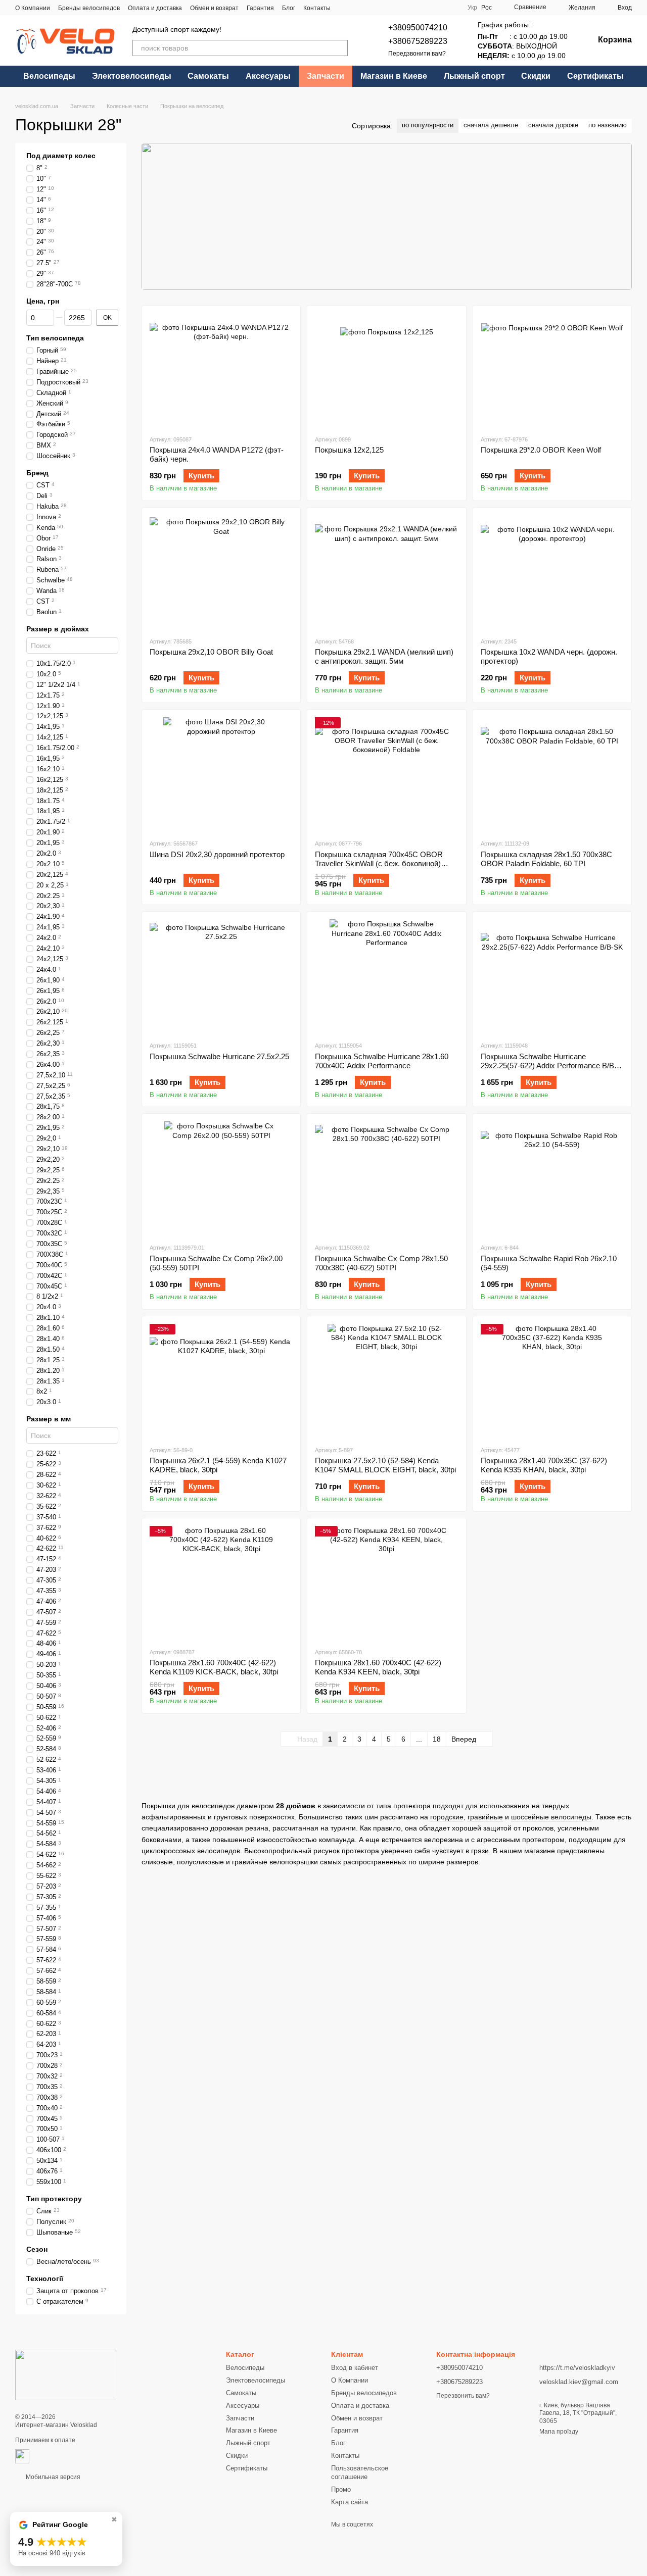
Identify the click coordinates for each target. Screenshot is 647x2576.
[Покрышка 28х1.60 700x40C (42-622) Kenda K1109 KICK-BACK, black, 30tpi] (221, 1583)
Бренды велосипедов (89, 8)
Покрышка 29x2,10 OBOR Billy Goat (211, 652)
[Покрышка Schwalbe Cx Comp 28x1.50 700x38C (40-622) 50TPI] (386, 1178)
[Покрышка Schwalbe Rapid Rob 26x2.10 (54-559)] (552, 1178)
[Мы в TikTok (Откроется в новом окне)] (439, 8)
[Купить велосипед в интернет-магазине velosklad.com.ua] (66, 2374)
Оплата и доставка (155, 8)
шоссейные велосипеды (551, 1817)
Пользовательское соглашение (360, 2472)
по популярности (428, 125)
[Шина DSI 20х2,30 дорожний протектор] (221, 774)
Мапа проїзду (559, 2432)
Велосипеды (49, 76)
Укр (472, 8)
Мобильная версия (52, 2477)
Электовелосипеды (132, 76)
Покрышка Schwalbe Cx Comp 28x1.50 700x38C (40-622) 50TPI (381, 1263)
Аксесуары (268, 76)
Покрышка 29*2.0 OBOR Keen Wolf (541, 450)
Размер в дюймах (58, 629)
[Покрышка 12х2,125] (386, 370)
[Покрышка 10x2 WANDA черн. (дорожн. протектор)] (552, 572)
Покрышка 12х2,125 (349, 450)
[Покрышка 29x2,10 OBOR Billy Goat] (221, 572)
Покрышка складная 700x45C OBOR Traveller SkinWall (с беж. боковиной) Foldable (379, 863)
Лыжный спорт (474, 76)
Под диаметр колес (61, 156)
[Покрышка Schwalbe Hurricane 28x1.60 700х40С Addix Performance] (386, 976)
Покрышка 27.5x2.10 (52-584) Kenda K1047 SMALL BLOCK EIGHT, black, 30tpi (385, 1465)
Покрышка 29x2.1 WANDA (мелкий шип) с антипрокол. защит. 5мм (384, 656)
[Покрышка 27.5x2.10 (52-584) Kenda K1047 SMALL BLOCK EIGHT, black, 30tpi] (386, 1381)
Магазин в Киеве (394, 76)
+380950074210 (418, 28)
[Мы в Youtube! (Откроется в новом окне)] (415, 8)
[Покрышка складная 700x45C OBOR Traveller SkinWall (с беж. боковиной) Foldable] (386, 774)
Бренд (37, 473)
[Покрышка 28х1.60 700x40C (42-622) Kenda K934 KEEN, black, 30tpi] (386, 1583)
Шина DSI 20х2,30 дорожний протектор (217, 854)
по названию (608, 125)
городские (447, 1817)
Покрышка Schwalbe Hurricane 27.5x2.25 (219, 1056)
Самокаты (208, 76)
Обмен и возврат (214, 8)
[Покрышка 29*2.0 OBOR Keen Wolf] (552, 370)
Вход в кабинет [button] (355, 2368)
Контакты (317, 8)
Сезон (37, 2249)
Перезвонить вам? (463, 2396)
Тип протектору (54, 2199)
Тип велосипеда (55, 338)
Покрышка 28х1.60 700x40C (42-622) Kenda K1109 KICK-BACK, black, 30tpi (214, 1667)
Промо (341, 2489)
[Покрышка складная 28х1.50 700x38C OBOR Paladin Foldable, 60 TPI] (552, 774)
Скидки (536, 76)
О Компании (33, 8)
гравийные (485, 1817)
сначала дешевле (491, 125)
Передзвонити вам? (417, 54)
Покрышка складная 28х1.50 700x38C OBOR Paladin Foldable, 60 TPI (546, 859)
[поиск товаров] (340, 48)
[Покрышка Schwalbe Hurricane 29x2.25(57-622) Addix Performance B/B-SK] (552, 976)
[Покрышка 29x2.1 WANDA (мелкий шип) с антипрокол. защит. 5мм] (386, 572)
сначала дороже (553, 125)
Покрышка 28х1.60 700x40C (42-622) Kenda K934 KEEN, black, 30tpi (378, 1667)
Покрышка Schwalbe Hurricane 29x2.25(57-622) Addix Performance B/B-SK (549, 1066)
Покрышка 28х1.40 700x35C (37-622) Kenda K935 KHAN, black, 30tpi (544, 1465)
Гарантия (260, 8)
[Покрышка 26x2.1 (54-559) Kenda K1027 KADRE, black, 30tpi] (221, 1381)
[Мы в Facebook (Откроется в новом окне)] (403, 8)
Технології (45, 2278)
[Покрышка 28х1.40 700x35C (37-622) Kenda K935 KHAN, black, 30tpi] (552, 1381)
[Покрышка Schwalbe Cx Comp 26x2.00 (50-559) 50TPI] (221, 1178)
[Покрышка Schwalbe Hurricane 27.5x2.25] (221, 976)
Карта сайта (350, 2502)
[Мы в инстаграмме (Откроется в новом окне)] (427, 8)
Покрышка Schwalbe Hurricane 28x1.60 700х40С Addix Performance (382, 1061)
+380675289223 (418, 41)
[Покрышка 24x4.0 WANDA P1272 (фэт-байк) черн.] (221, 370)
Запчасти (326, 76)
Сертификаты (595, 76)
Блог (289, 8)
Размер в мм (49, 1419)
